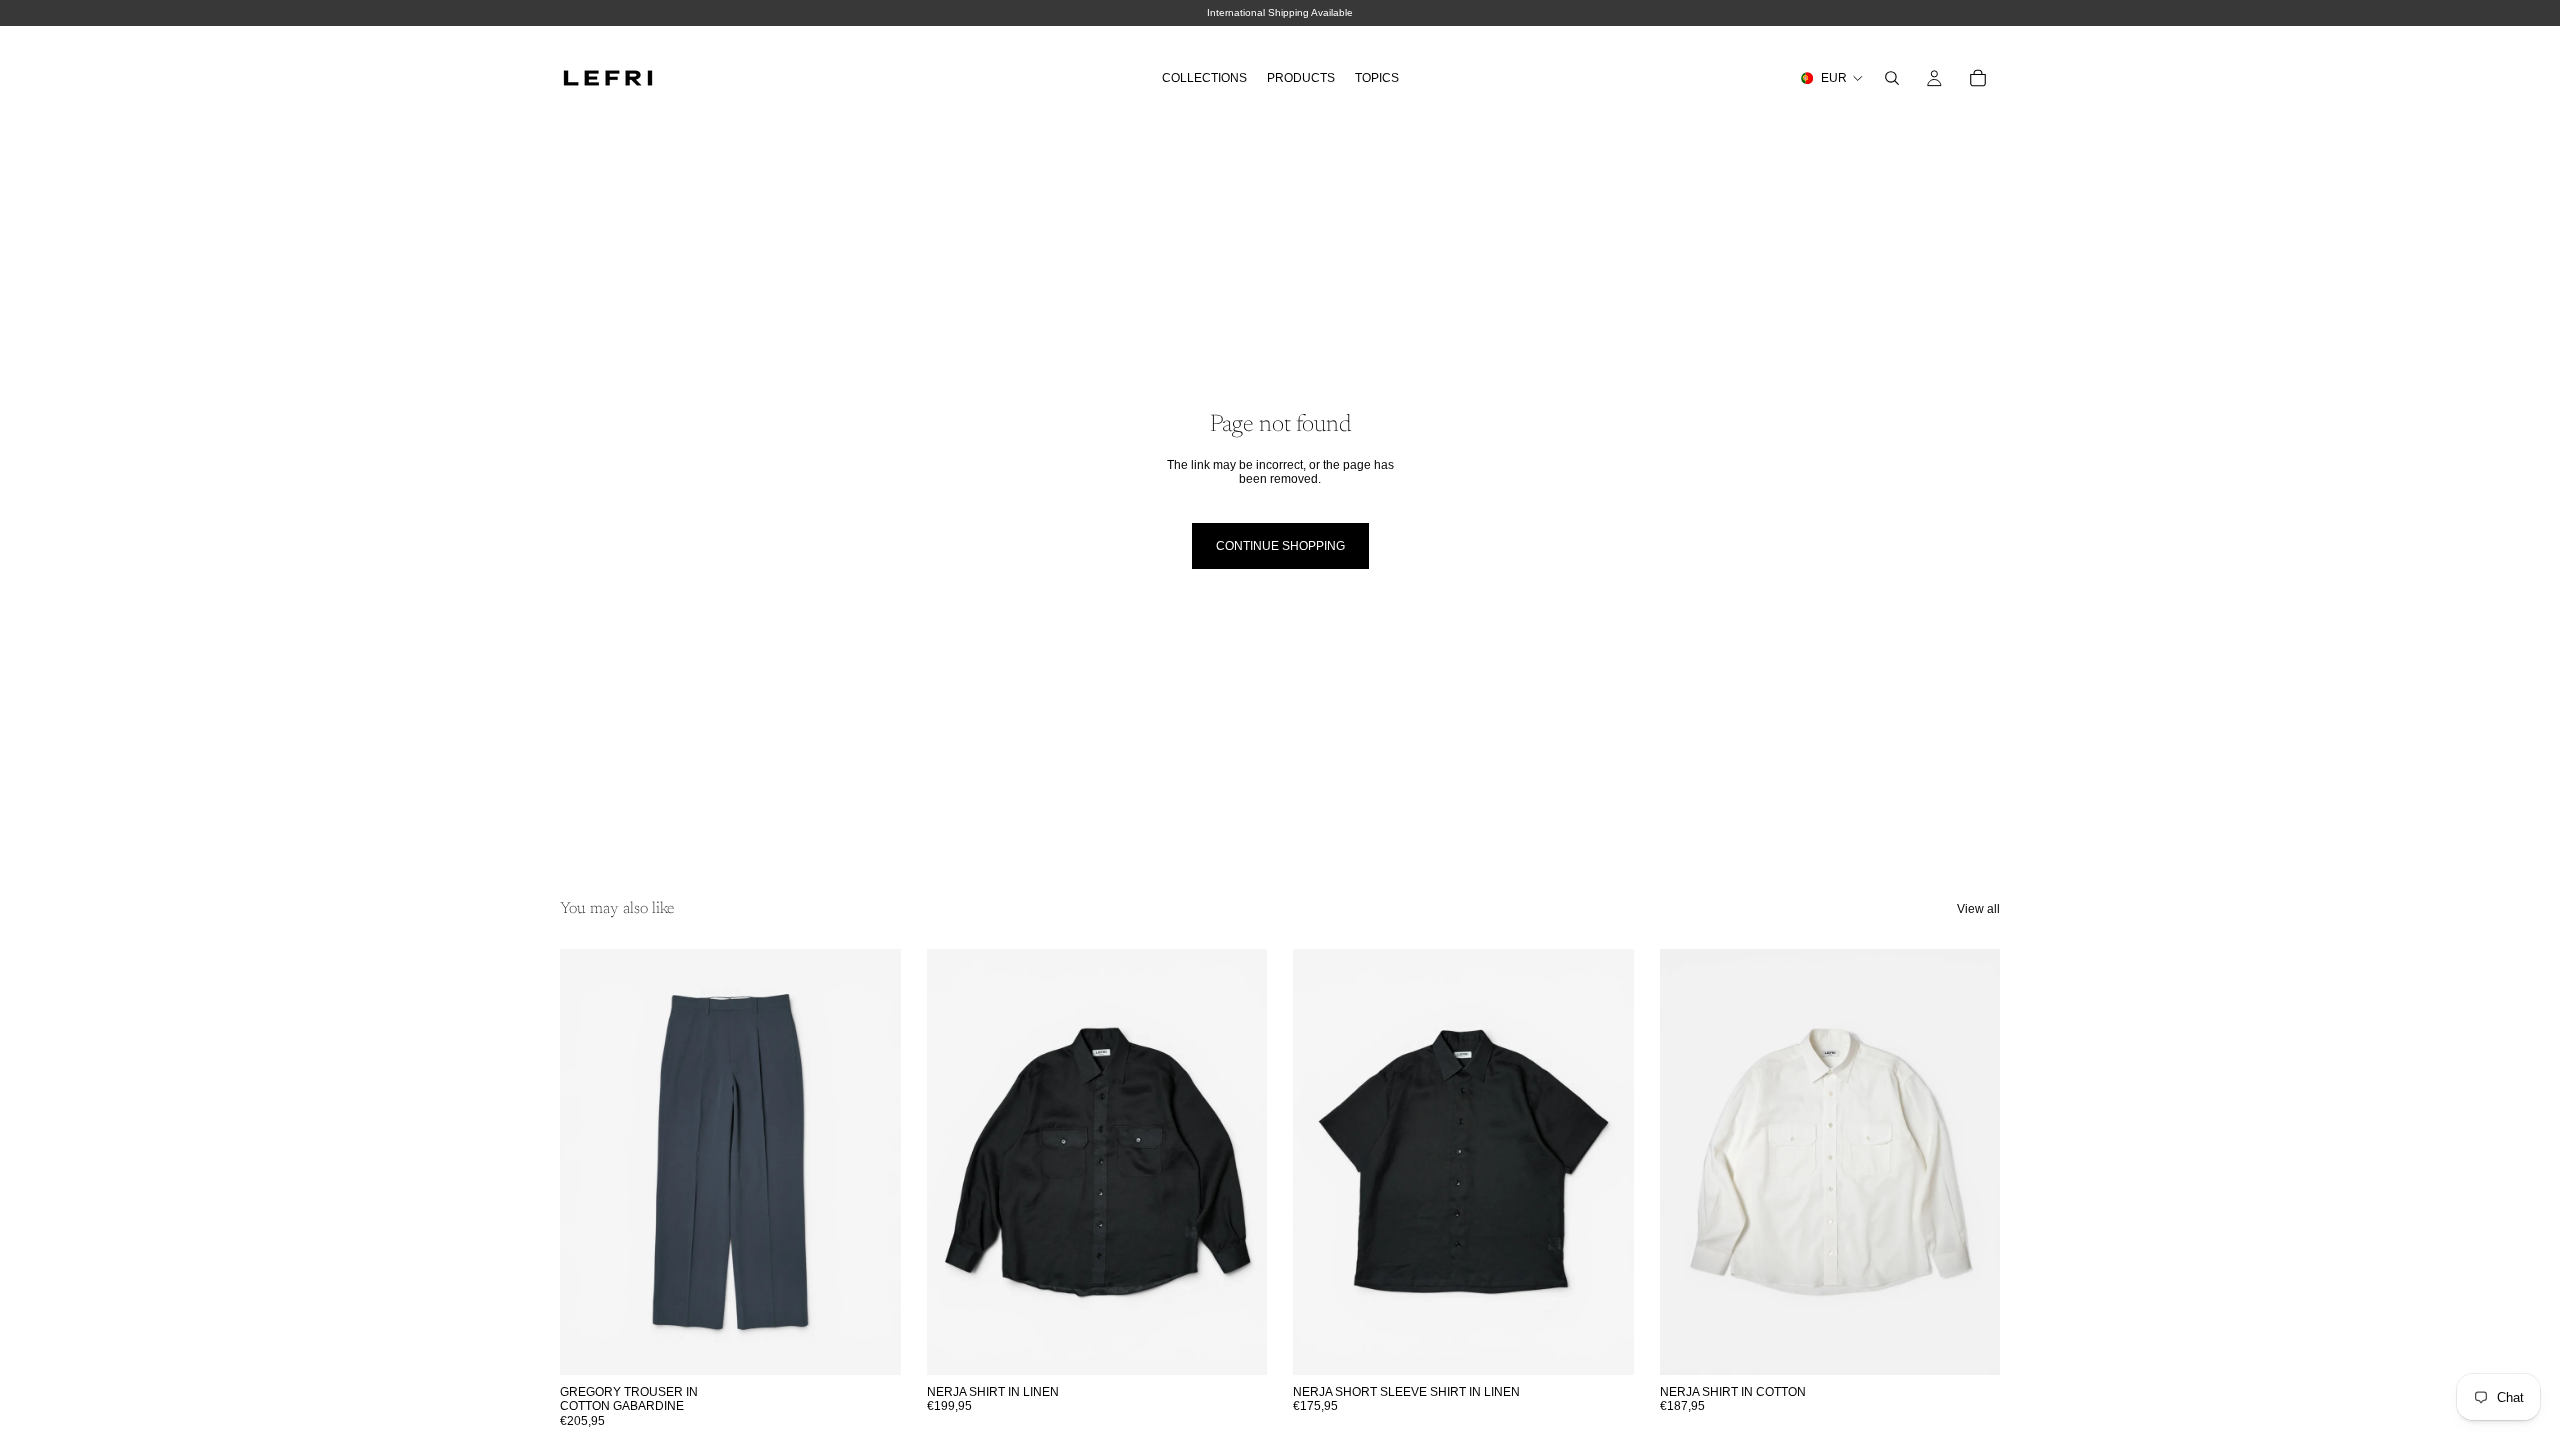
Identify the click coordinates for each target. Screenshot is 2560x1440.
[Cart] (1978, 78)
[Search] (1892, 78)
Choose (887, 1344)
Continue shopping (1280, 546)
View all (1978, 909)
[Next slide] (871, 1162)
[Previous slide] (590, 1162)
